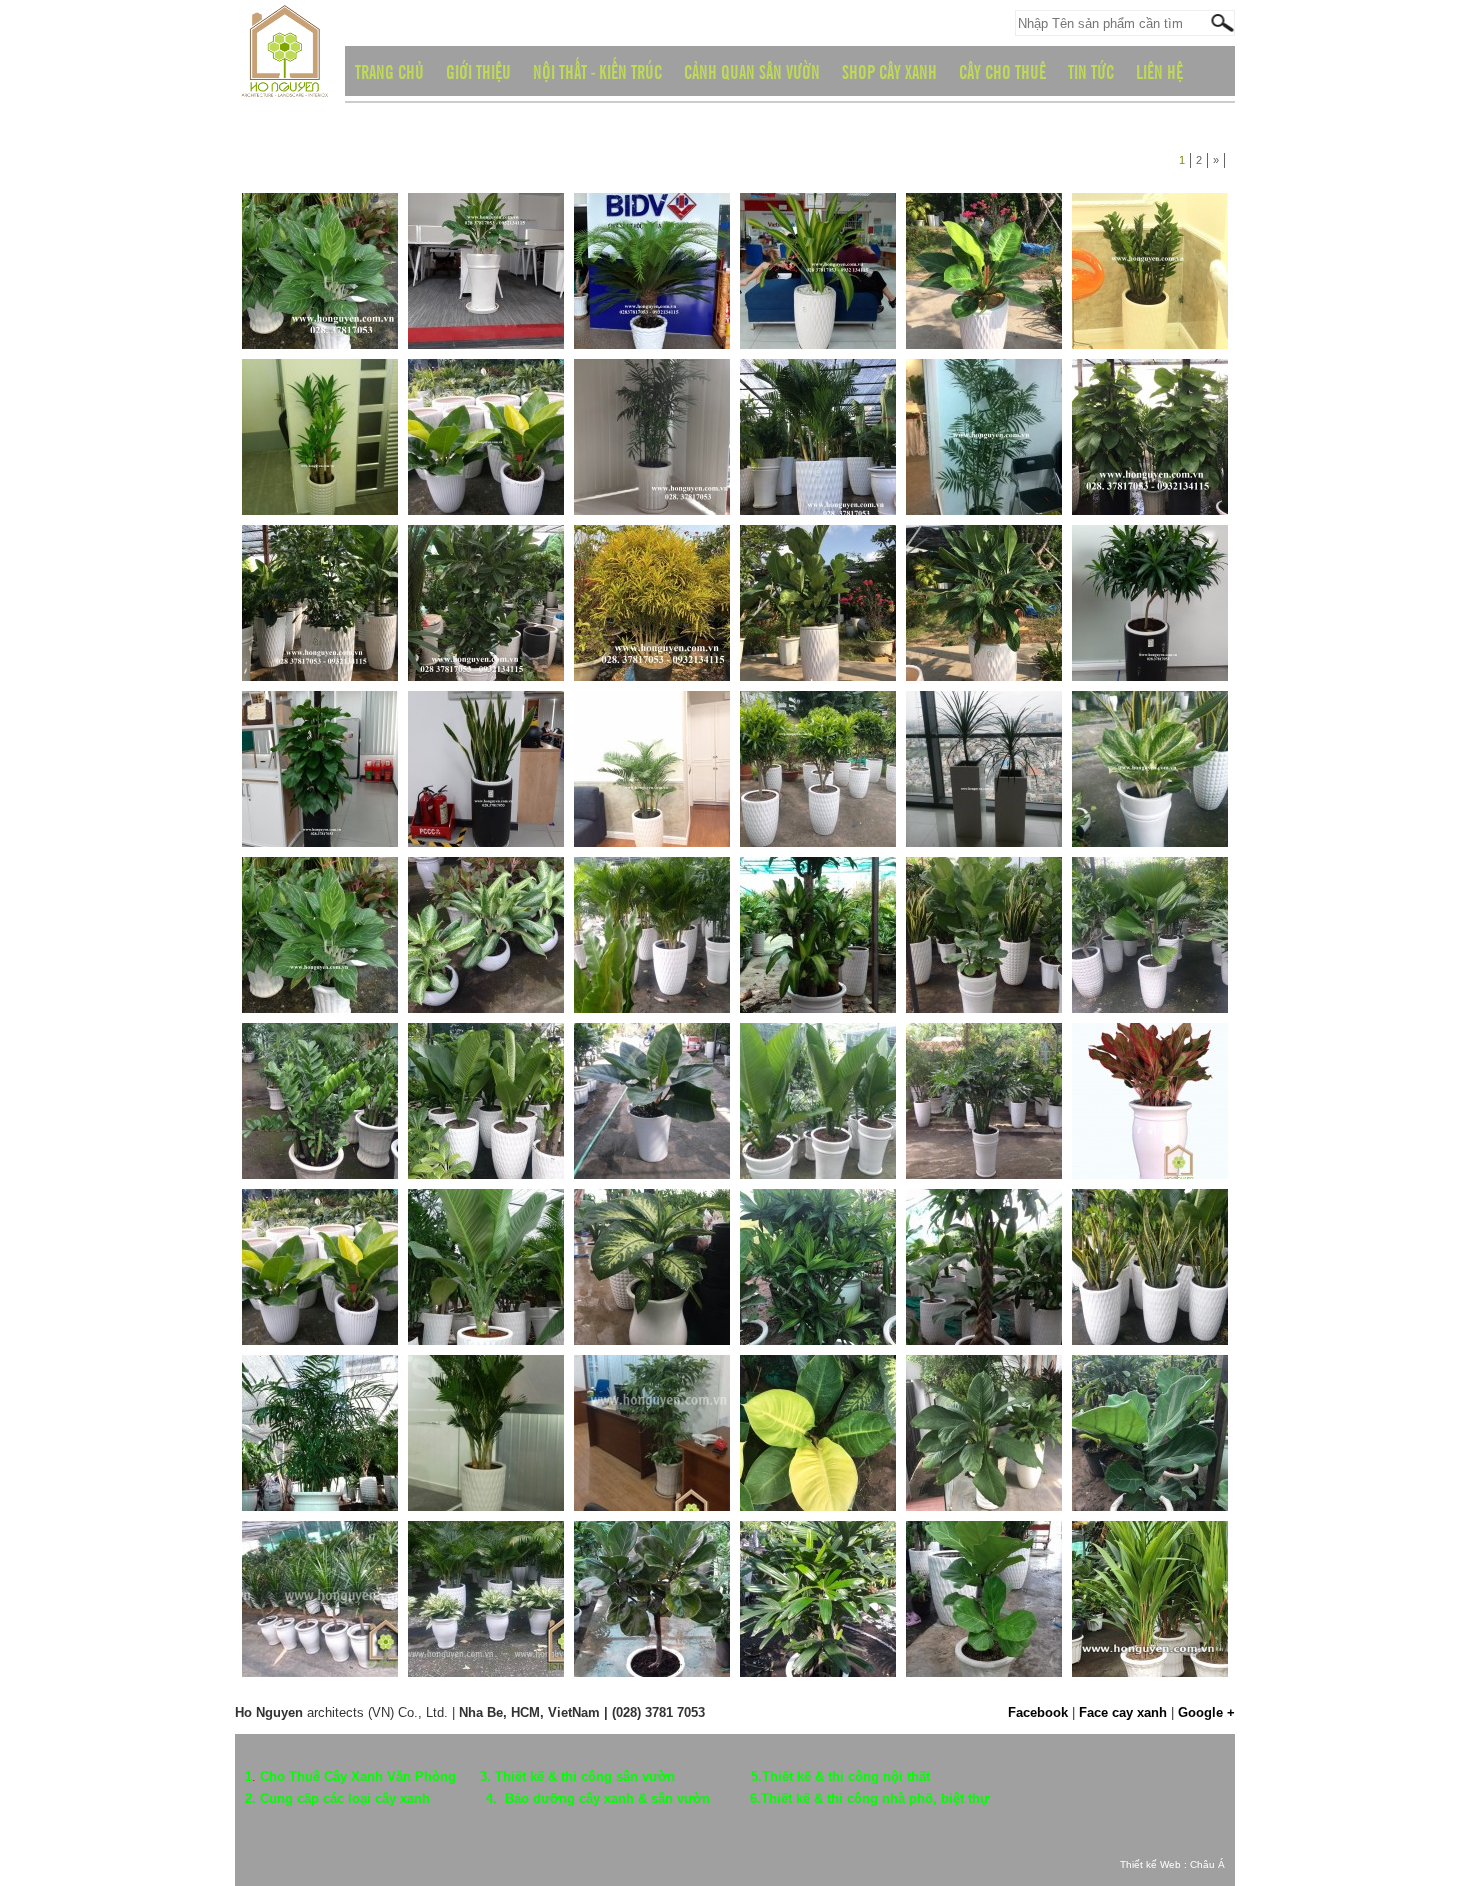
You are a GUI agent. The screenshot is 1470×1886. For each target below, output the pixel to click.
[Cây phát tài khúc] (818, 892)
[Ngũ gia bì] (320, 560)
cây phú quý (1111, 1123)
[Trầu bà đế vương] (984, 228)
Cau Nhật (771, 459)
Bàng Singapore (790, 625)
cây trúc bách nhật (798, 1289)
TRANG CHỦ (389, 71)
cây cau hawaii (289, 1455)
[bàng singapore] (984, 892)
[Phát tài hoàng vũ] (818, 228)
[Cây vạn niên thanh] (652, 1224)
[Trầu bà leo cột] (1150, 394)
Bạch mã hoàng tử (299, 293)
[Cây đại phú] (486, 1058)
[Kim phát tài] (1150, 228)
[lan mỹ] (984, 1390)
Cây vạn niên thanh (633, 1289)
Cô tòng (601, 625)
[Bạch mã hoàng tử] (320, 228)
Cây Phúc (440, 625)
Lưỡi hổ (435, 791)
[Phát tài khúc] (320, 394)
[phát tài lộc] (320, 1556)
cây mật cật (778, 1621)
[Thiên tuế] (652, 228)
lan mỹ (930, 1455)
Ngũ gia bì (275, 625)
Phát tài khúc (284, 459)
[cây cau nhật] (652, 892)
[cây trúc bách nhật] (818, 1224)
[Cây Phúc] (486, 560)
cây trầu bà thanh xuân (976, 1123)
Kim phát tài (1111, 293)
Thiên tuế (605, 293)
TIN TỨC (1091, 71)
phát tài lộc (278, 1621)
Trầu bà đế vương (961, 293)
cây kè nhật (1110, 957)
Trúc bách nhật (1119, 625)
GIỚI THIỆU (478, 71)
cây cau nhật (615, 957)
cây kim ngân (949, 1289)
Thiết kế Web (1150, 1864)
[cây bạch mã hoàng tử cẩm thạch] (486, 892)
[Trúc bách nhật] (1150, 560)
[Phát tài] (984, 726)
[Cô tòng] (652, 560)
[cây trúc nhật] (652, 1390)
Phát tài (932, 791)
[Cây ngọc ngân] (486, 1556)
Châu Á (1207, 1864)
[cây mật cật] (818, 1556)
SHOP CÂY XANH (889, 71)
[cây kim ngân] (984, 1224)
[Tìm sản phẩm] (1221, 22)
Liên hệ (1159, 71)
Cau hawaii (610, 459)
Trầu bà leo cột (1118, 459)
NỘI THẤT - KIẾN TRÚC (597, 71)
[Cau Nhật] (818, 394)
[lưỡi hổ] (1150, 1224)
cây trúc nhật (616, 1455)
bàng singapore (955, 957)
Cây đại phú (446, 1123)
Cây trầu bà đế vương (641, 1123)
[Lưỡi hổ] (486, 726)
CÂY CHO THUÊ (1002, 71)
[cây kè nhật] (1150, 892)
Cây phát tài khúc (794, 957)
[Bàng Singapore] (818, 560)
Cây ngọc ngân (455, 1621)
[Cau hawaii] (652, 394)
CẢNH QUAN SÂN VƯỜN (752, 71)
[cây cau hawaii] (320, 1390)
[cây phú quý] (1150, 1058)
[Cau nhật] (652, 726)
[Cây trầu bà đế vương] (652, 1058)
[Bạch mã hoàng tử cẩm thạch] (1150, 726)
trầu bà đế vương (794, 1455)
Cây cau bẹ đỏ (1117, 1621)
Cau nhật (604, 791)
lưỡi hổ (1097, 1289)
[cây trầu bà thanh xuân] (984, 1058)
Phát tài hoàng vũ (794, 293)
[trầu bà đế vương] (818, 1390)
